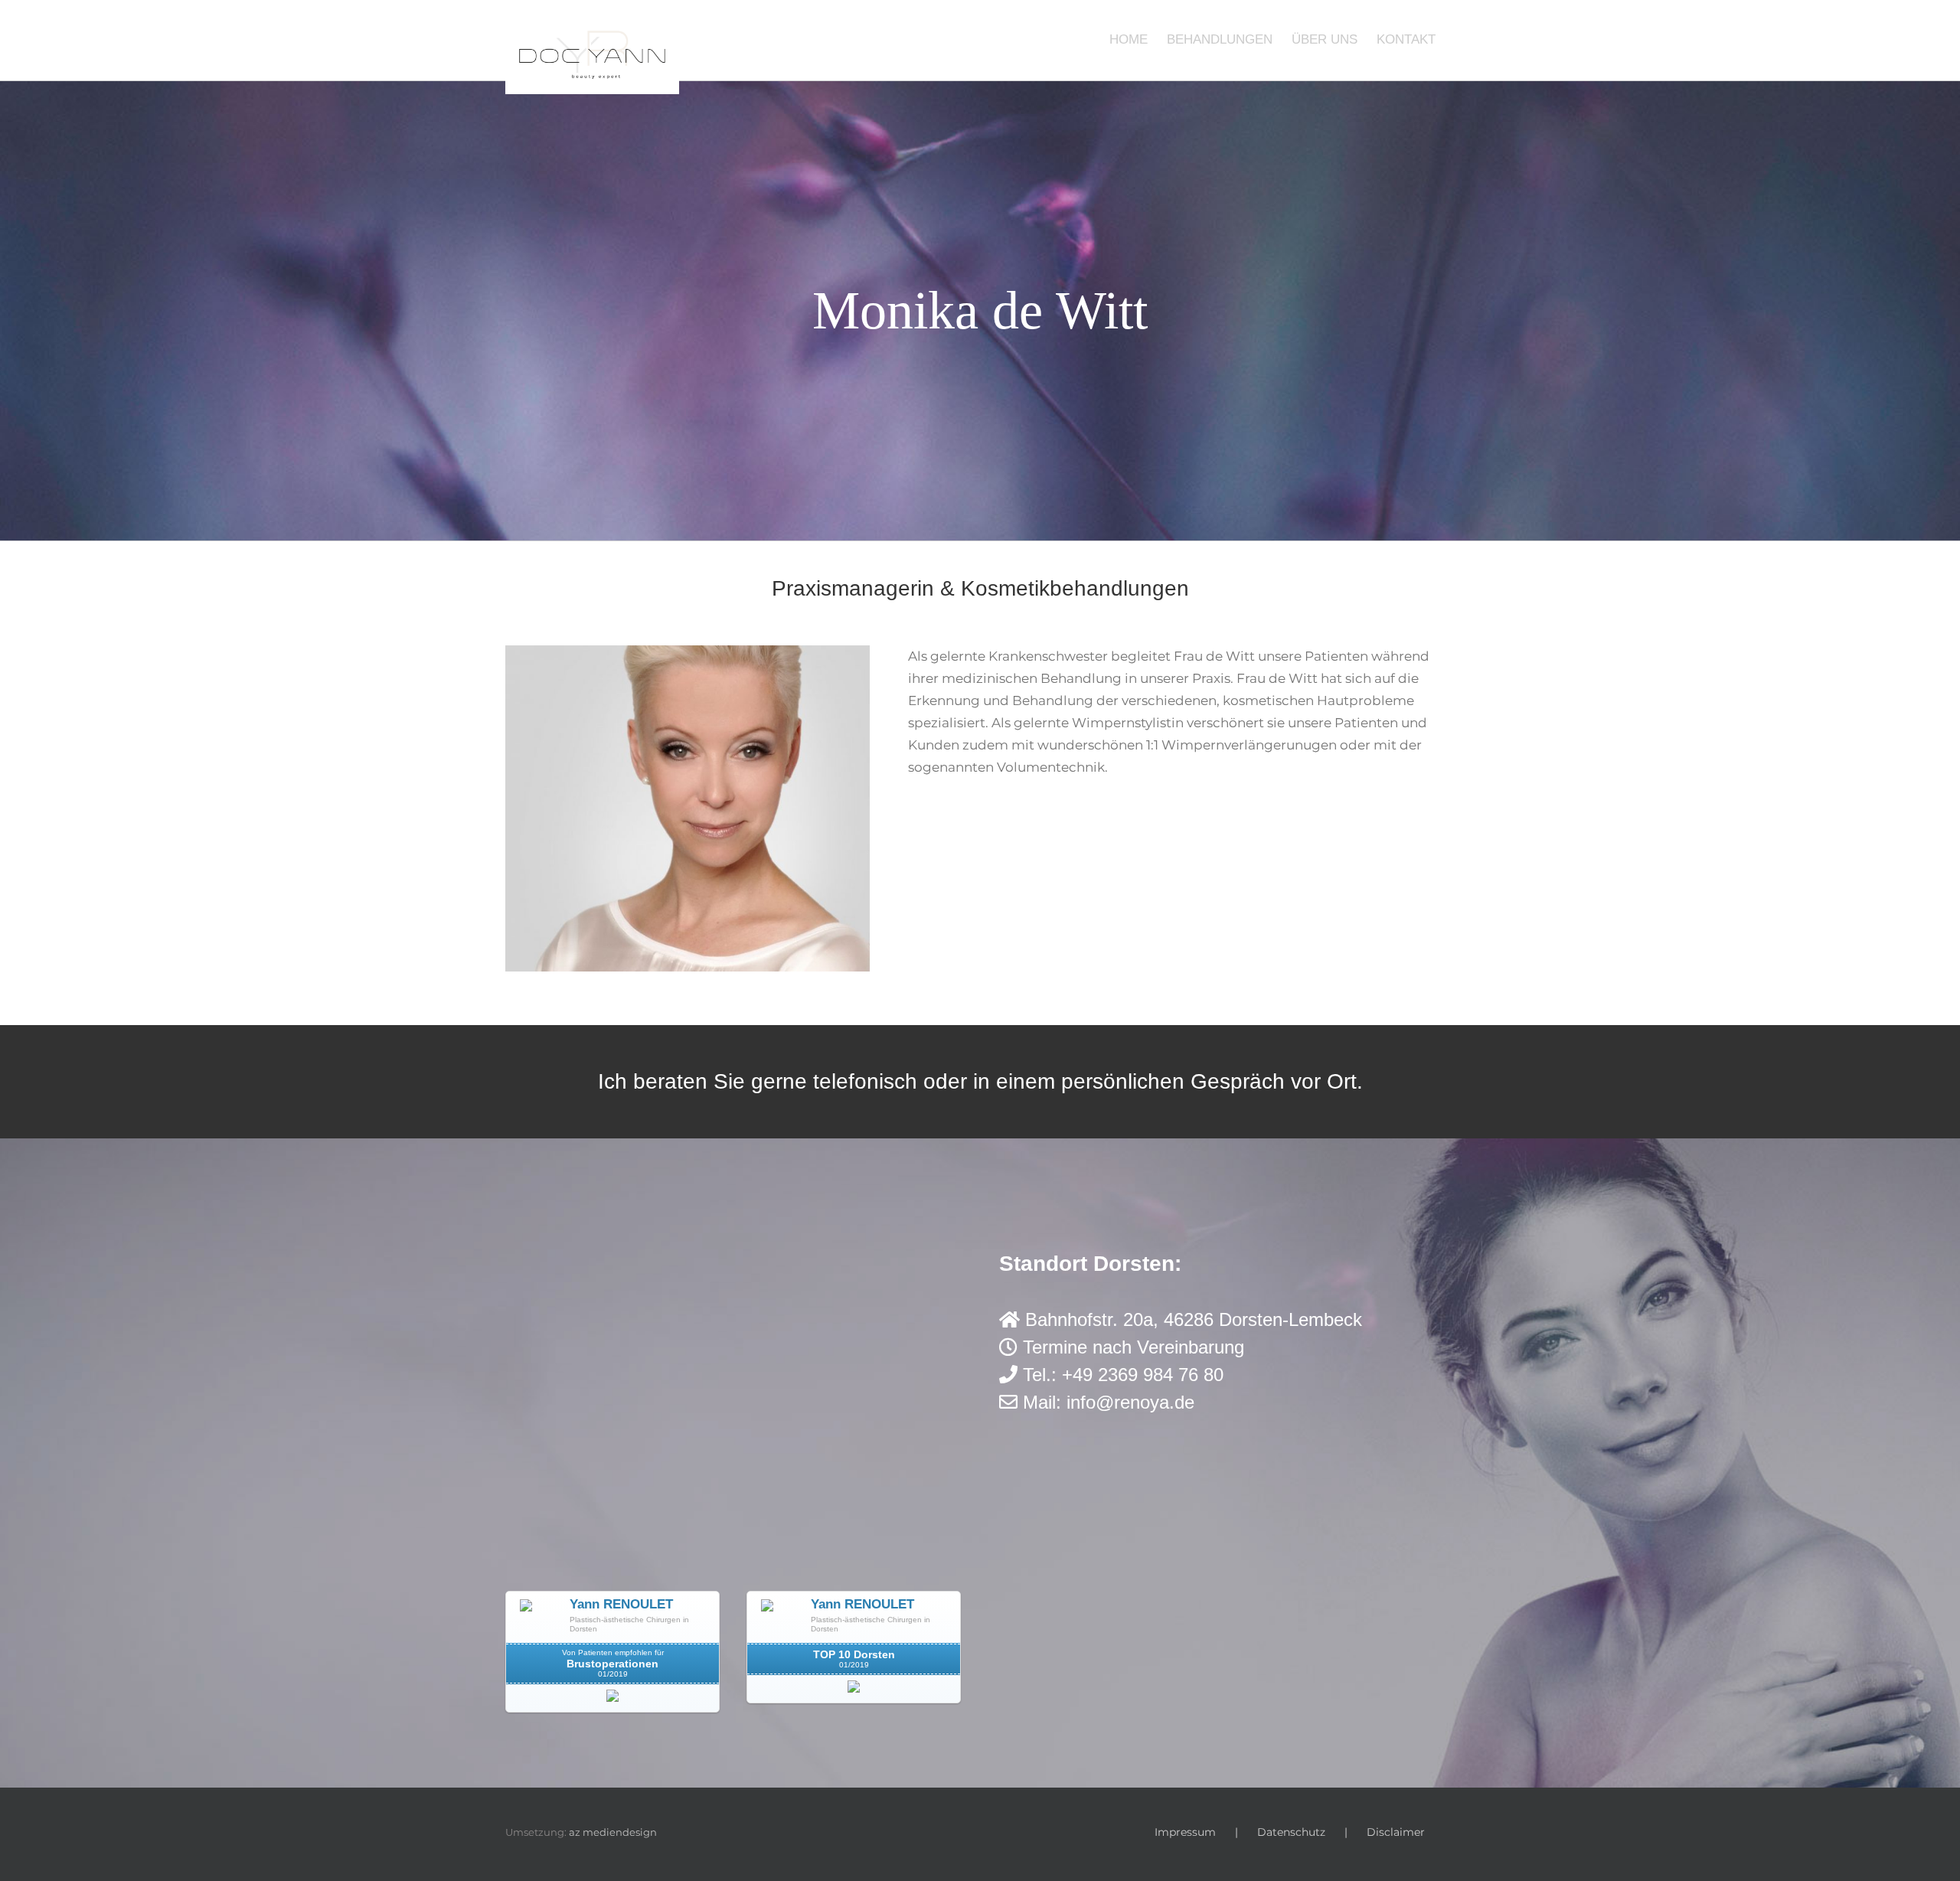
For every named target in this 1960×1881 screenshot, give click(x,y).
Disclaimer (1396, 1832)
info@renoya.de (1130, 1402)
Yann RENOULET (621, 1604)
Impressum (1185, 1832)
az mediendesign (613, 1832)
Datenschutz (1291, 1832)
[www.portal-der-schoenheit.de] (612, 1700)
